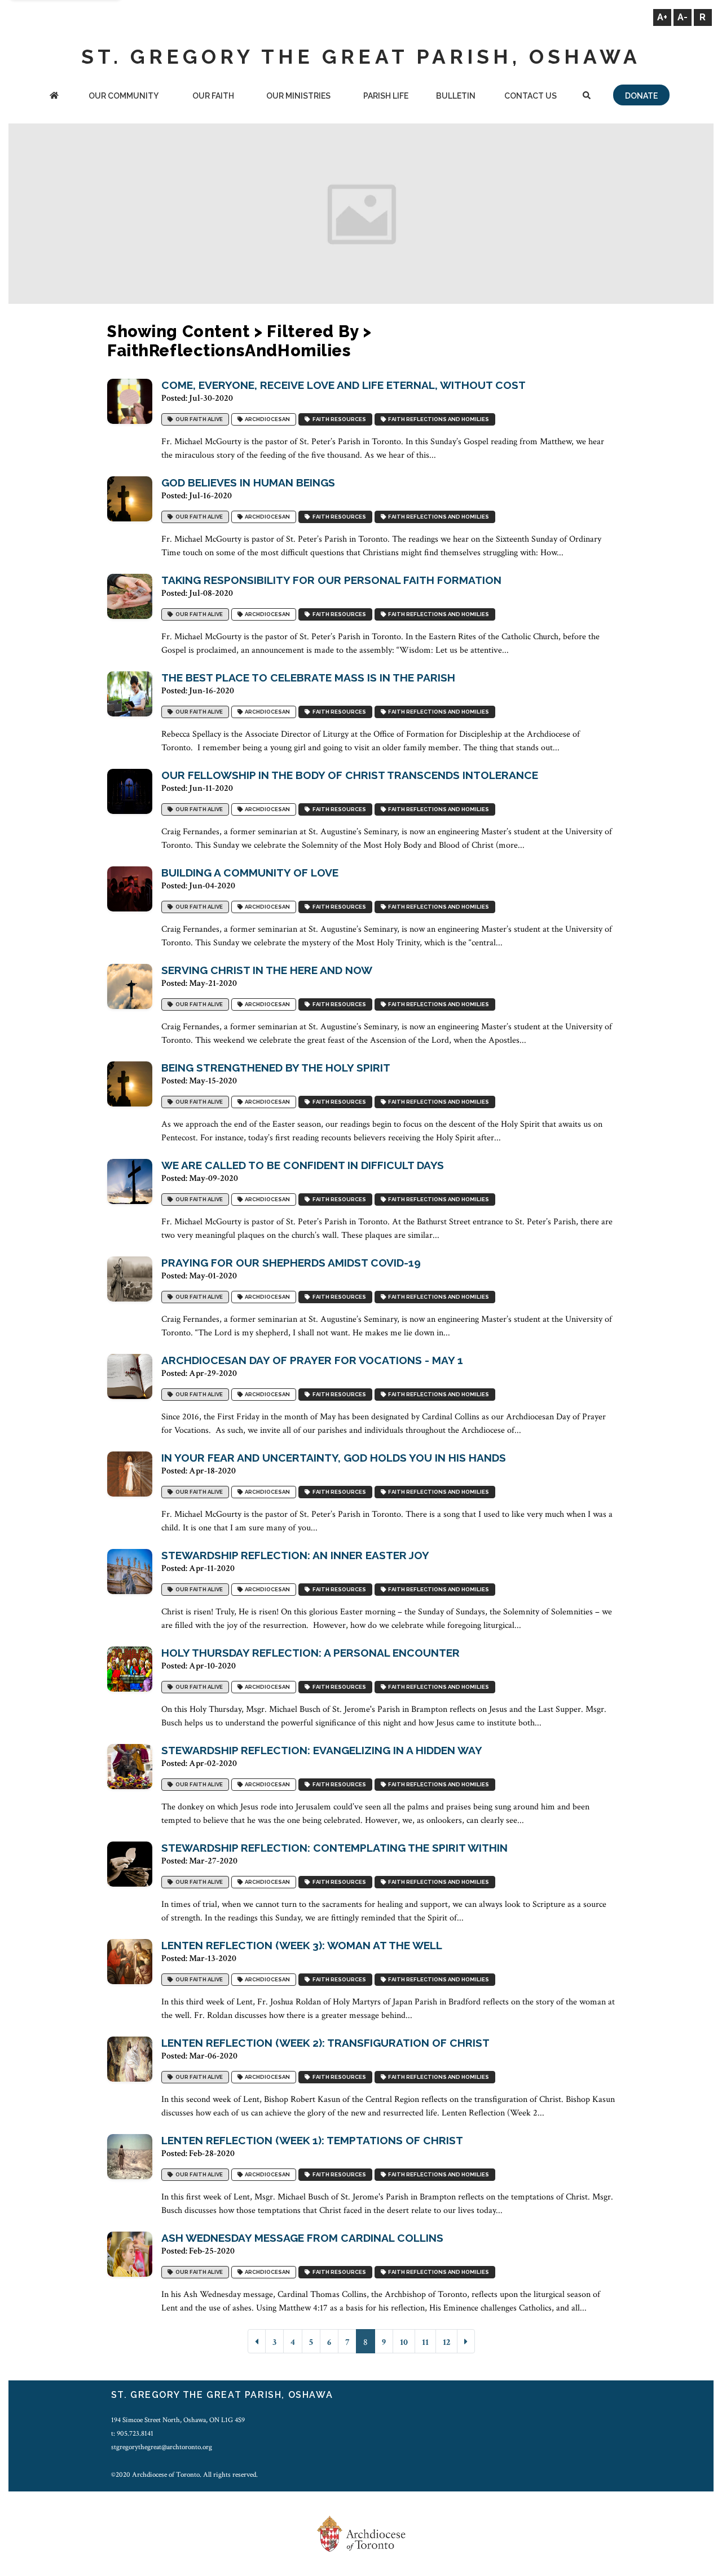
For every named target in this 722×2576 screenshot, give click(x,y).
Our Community (124, 96)
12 (446, 2342)
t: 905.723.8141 (132, 2433)
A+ (662, 17)
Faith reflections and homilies (437, 420)
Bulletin (456, 96)
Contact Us (531, 96)
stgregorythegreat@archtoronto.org (162, 2447)
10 (404, 2342)
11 (425, 2342)
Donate (641, 96)
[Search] (586, 97)
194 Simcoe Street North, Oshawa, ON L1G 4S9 (178, 2420)
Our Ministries (298, 96)
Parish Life (386, 96)
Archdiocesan (266, 420)
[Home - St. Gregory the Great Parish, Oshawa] (54, 97)
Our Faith (213, 96)
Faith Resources (338, 420)
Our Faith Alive (198, 420)
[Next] (466, 2341)
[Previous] (257, 2341)
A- (683, 17)
